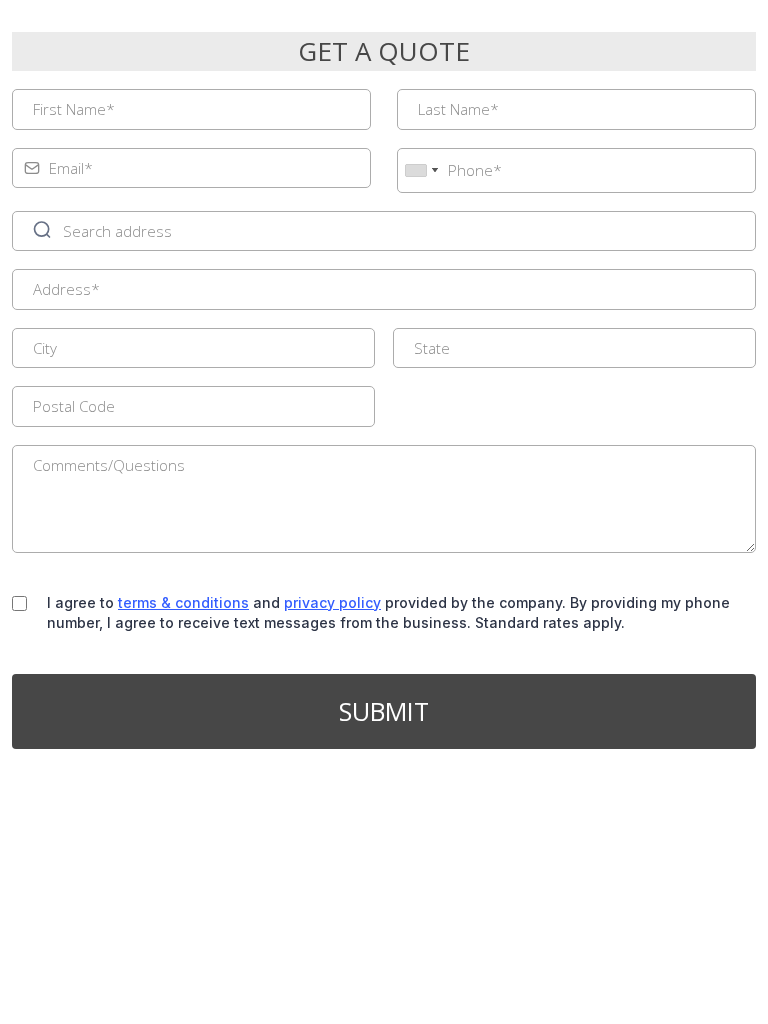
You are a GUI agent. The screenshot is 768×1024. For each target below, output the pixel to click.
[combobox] (421, 170)
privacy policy (332, 602)
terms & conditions (183, 602)
